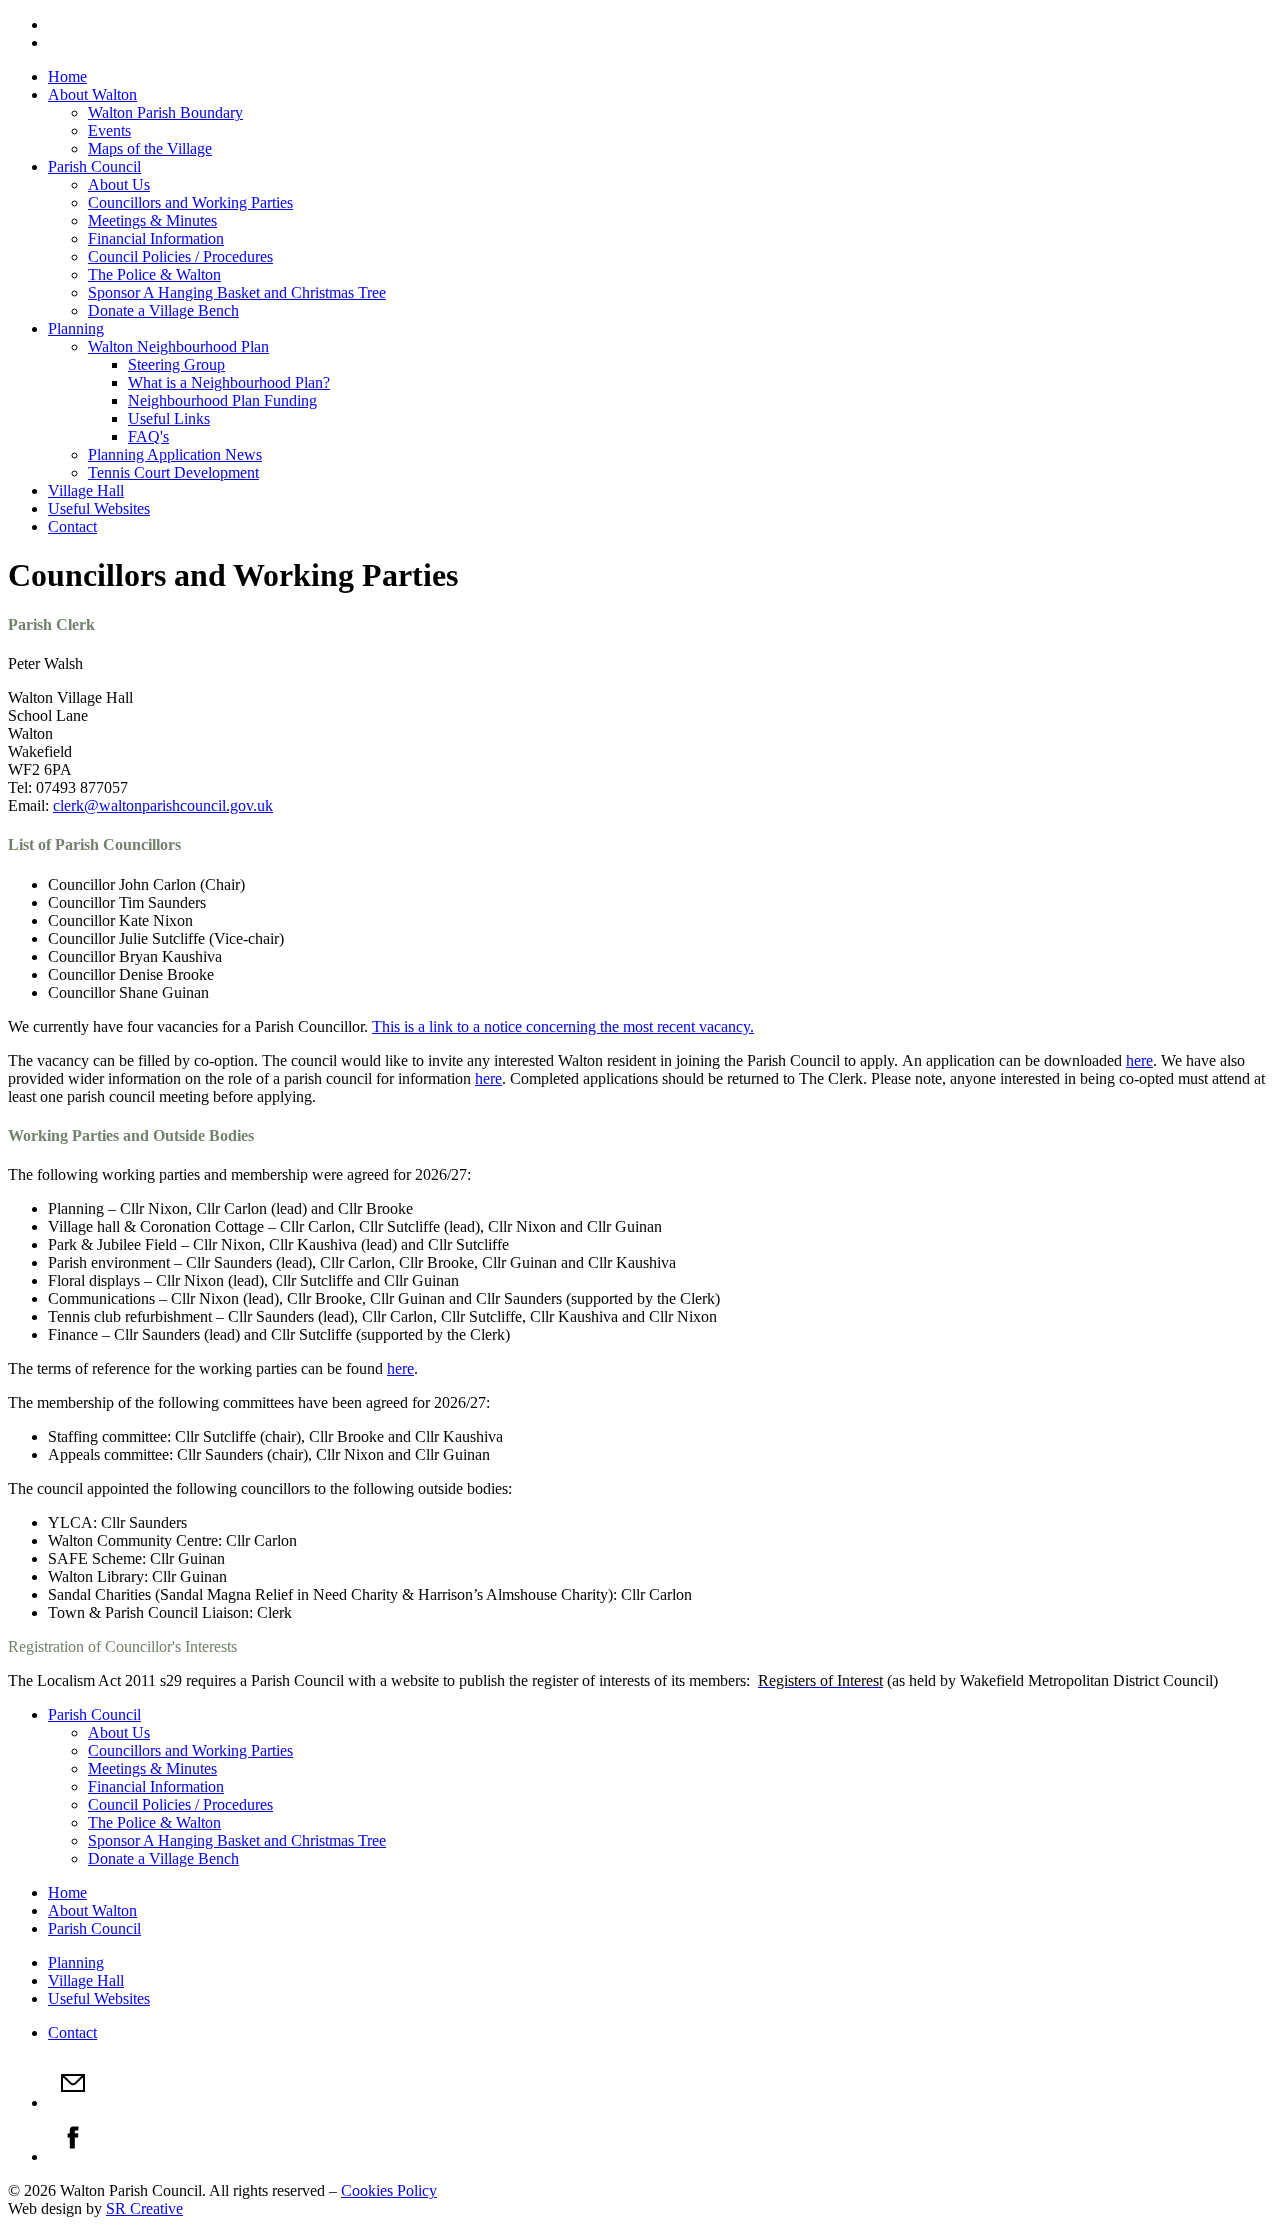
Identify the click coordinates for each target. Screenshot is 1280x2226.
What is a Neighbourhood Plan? (229, 382)
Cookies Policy (389, 2190)
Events (109, 130)
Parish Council (94, 166)
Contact (72, 526)
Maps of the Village (150, 148)
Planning (76, 328)
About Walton (92, 94)
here (1139, 1060)
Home (67, 76)
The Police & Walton (154, 274)
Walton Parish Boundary (165, 112)
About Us (119, 184)
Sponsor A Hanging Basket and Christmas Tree (237, 292)
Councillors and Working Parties (190, 202)
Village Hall (86, 490)
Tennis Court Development (173, 472)
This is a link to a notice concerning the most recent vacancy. (563, 1026)
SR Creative (144, 2208)
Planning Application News (175, 454)
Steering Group (176, 364)
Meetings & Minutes (152, 220)
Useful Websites (99, 508)
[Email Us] (73, 2102)
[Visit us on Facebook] (73, 2156)
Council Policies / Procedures (180, 256)
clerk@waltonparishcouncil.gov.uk (163, 805)
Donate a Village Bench (163, 310)
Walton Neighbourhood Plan (178, 346)
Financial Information (156, 238)
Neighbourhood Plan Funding (222, 400)
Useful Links (169, 418)
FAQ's (148, 436)
